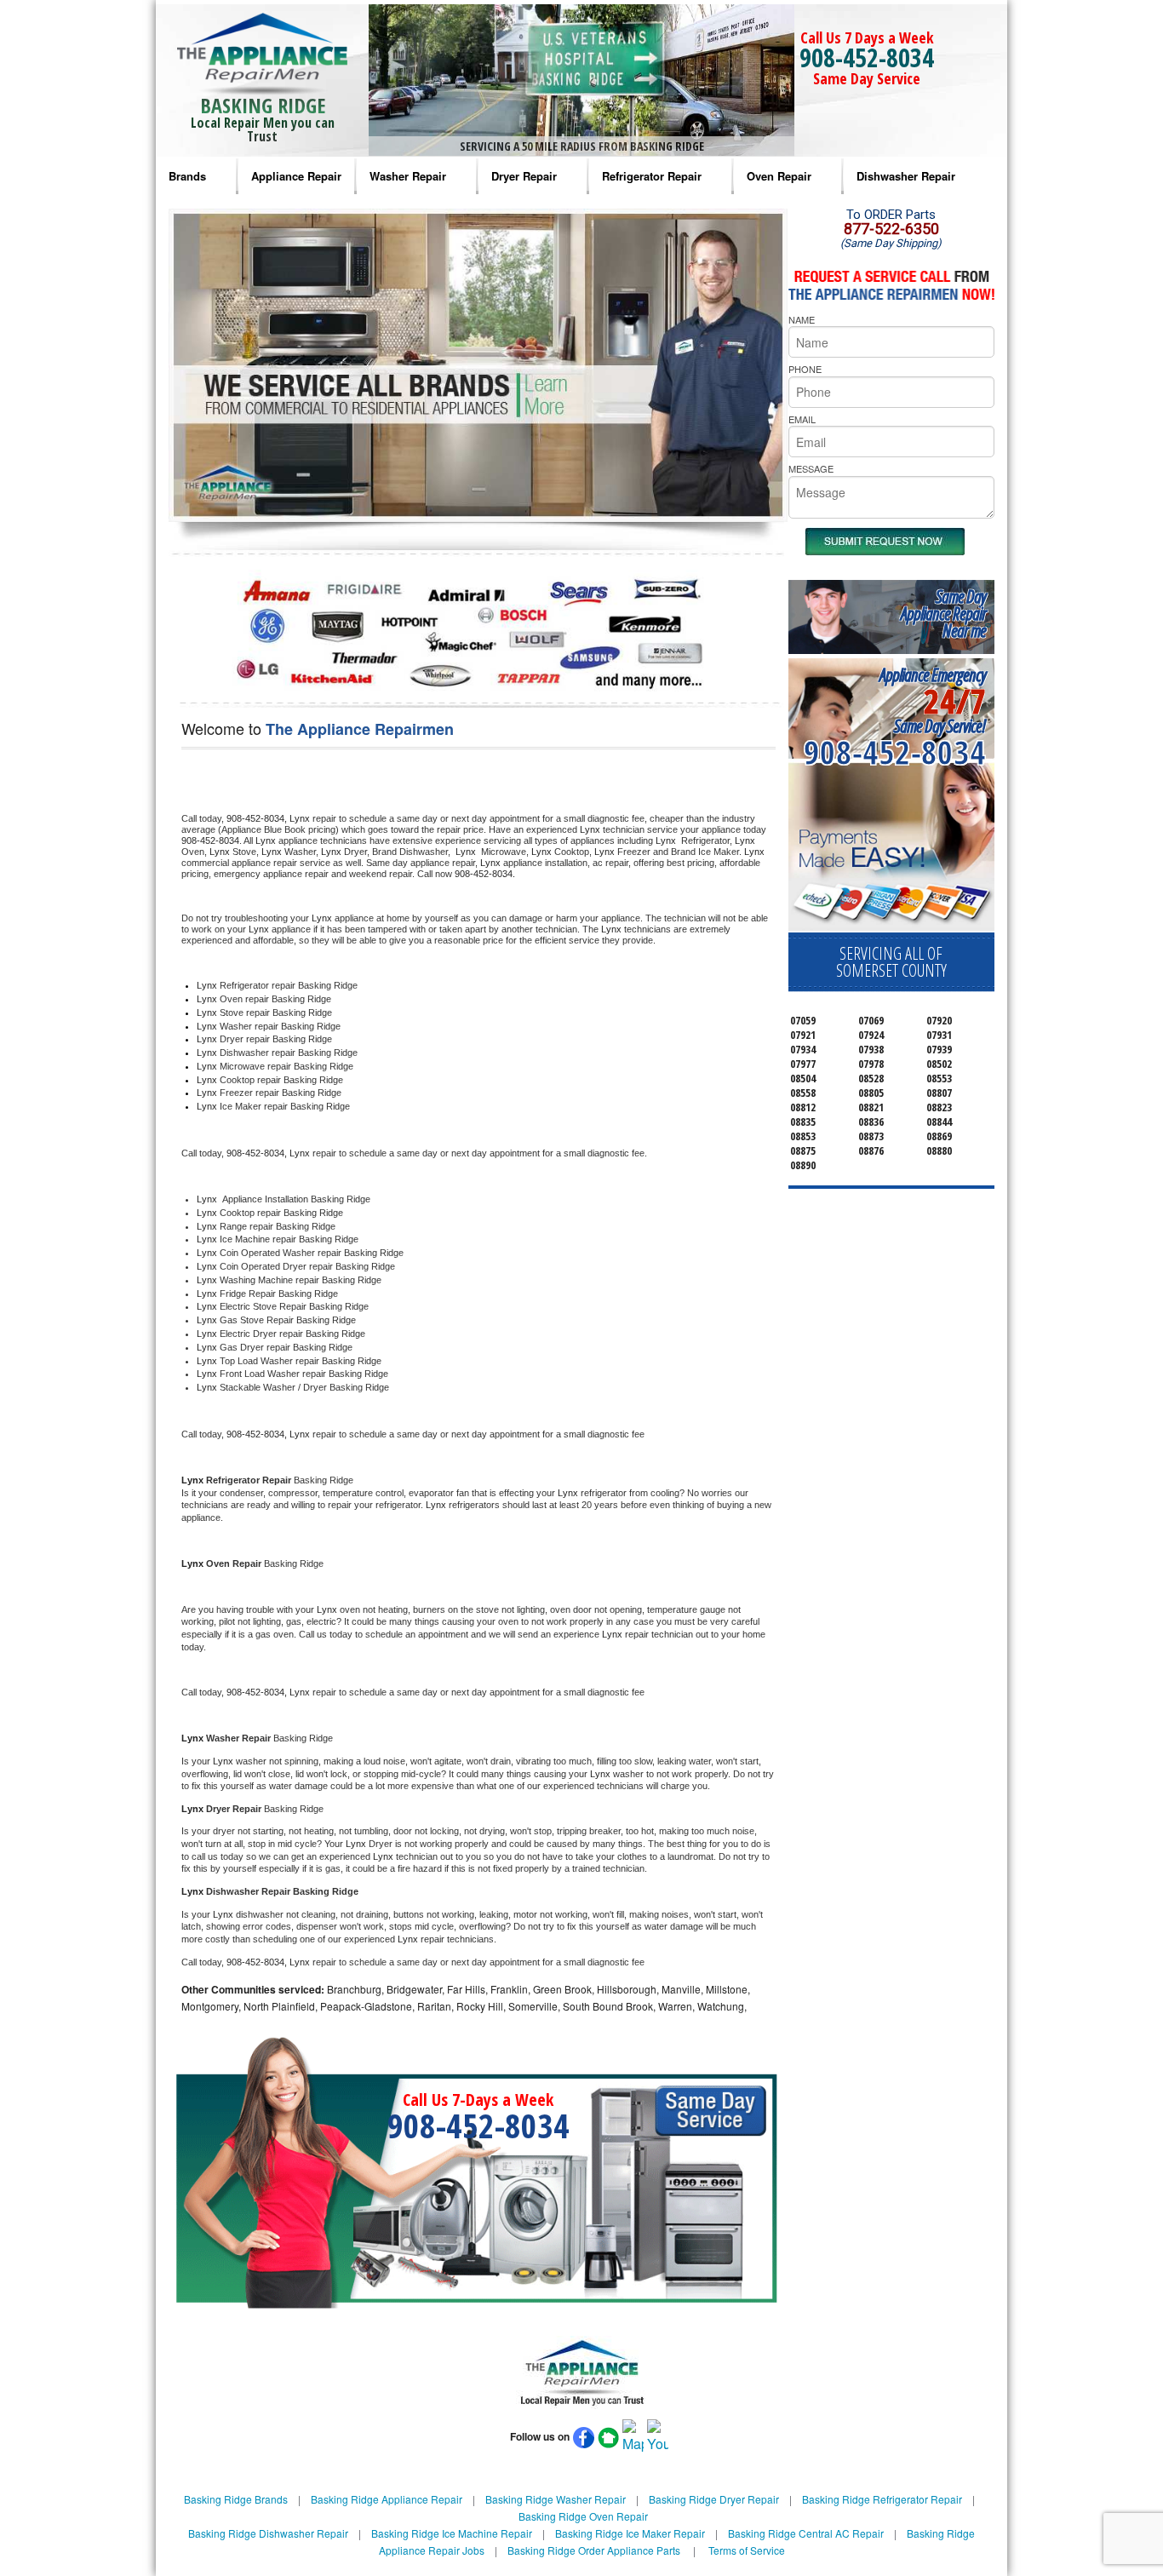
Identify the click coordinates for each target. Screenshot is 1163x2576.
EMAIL (802, 419)
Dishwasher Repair (906, 176)
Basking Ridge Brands (236, 2499)
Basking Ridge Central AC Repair (806, 2533)
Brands (187, 176)
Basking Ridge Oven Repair (583, 2516)
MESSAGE (811, 468)
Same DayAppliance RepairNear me (943, 614)
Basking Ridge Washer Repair (556, 2499)
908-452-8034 (867, 57)
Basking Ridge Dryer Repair (714, 2499)
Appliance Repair (296, 176)
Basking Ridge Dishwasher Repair (268, 2533)
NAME (802, 319)
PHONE (805, 369)
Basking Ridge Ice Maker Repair (630, 2533)
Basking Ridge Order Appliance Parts (594, 2550)
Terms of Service (747, 2550)
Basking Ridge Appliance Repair (387, 2499)
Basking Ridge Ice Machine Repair (452, 2533)
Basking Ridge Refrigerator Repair (882, 2499)
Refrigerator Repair (652, 176)
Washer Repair (408, 176)
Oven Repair (779, 176)
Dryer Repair (524, 176)
